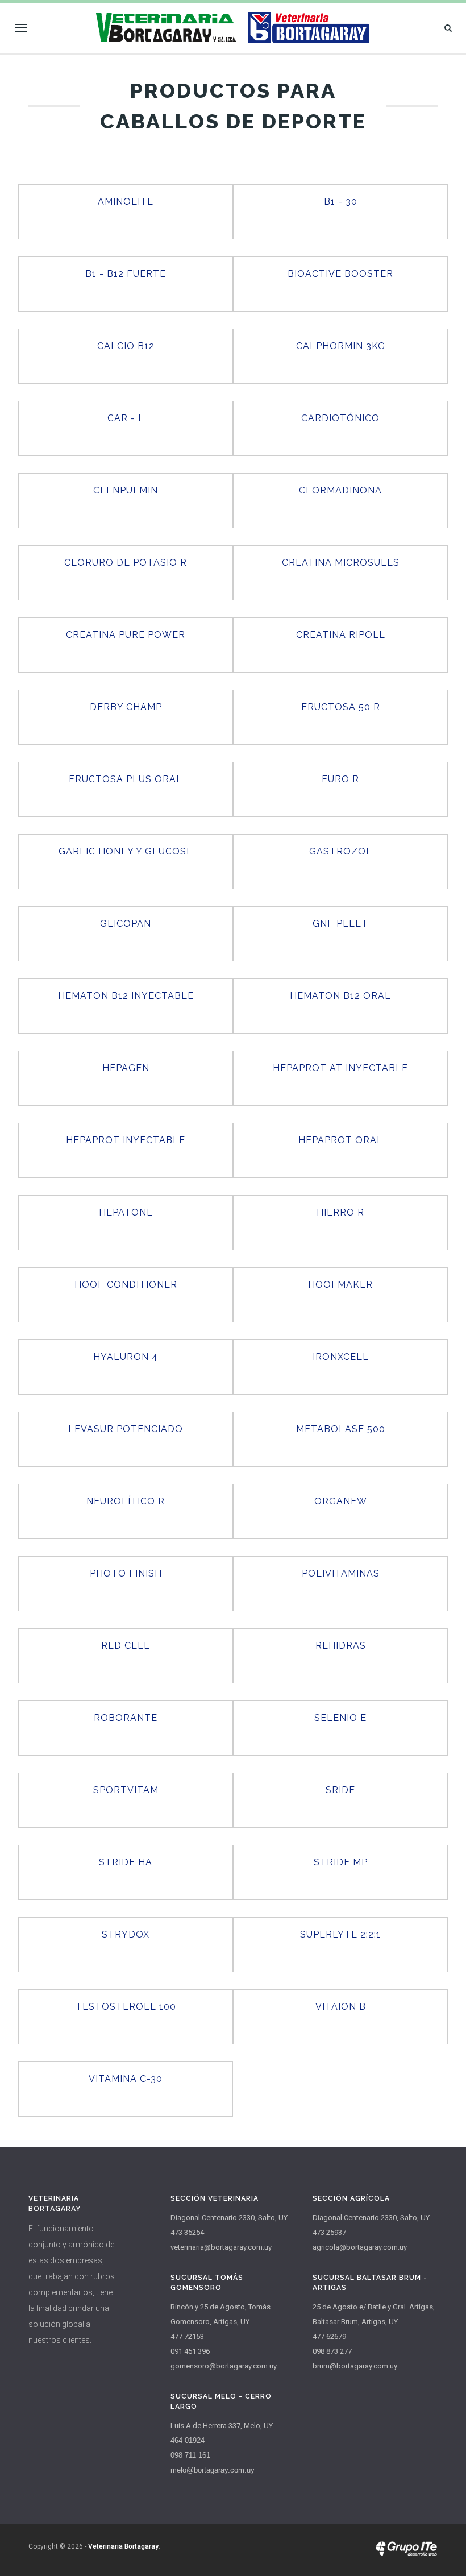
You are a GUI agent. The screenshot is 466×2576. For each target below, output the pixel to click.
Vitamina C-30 (126, 2079)
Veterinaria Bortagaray (123, 2546)
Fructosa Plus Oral (126, 779)
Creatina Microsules (341, 563)
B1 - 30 (341, 202)
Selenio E (340, 1718)
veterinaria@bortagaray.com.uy (221, 2247)
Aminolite (126, 202)
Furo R (340, 779)
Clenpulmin (126, 490)
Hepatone (126, 1212)
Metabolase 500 (341, 1429)
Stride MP (341, 1862)
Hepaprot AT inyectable (340, 1068)
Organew (341, 1501)
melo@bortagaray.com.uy (213, 2470)
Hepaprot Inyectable (126, 1140)
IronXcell (341, 1357)
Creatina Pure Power (126, 635)
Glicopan (126, 924)
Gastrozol (341, 851)
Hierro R (340, 1212)
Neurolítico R (126, 1501)
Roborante (126, 1718)
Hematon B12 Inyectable (126, 996)
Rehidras (341, 1646)
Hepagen (126, 1068)
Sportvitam (126, 1790)
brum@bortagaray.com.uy (355, 2366)
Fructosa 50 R (341, 707)
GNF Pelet (340, 924)
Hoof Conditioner (126, 1285)
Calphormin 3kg (341, 346)
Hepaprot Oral (341, 1140)
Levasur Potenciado (126, 1429)
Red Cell (126, 1646)
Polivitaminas (341, 1573)
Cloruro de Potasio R (126, 563)
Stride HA (126, 1862)
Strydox (126, 1934)
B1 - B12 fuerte (126, 274)
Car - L (126, 418)
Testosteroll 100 (126, 2007)
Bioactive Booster (340, 274)
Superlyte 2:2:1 (340, 1934)
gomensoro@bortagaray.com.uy (224, 2366)
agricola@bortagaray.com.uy (360, 2247)
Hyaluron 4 (126, 1357)
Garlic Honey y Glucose (126, 851)
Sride (340, 1790)
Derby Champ (126, 707)
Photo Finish (126, 1573)
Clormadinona (340, 490)
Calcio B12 (126, 346)
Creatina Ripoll (341, 635)
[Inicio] (233, 28)
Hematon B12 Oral (340, 996)
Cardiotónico (340, 418)
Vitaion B (341, 2007)
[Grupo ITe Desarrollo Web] (406, 2554)
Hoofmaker (340, 1285)
